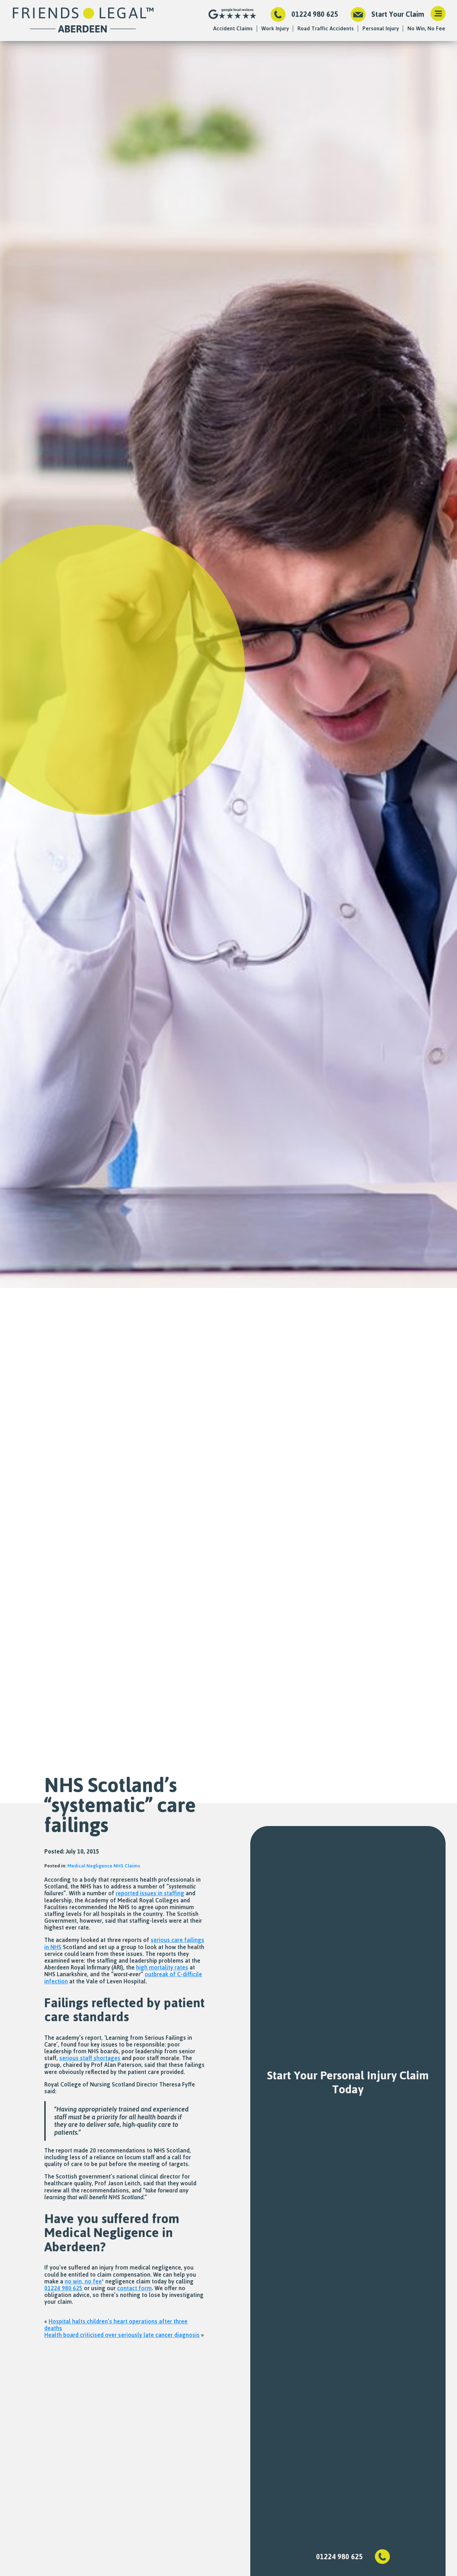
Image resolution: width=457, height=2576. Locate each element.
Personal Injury (381, 28)
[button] (438, 14)
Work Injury (275, 28)
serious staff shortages (90, 2058)
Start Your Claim (398, 14)
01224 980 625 (315, 14)
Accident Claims (233, 28)
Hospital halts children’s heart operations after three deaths (116, 2325)
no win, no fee (83, 2281)
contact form (134, 2288)
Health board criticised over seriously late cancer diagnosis (122, 2335)
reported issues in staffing (150, 1893)
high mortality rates (162, 1967)
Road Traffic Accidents (326, 28)
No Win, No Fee (426, 28)
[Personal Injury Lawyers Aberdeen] (83, 21)
